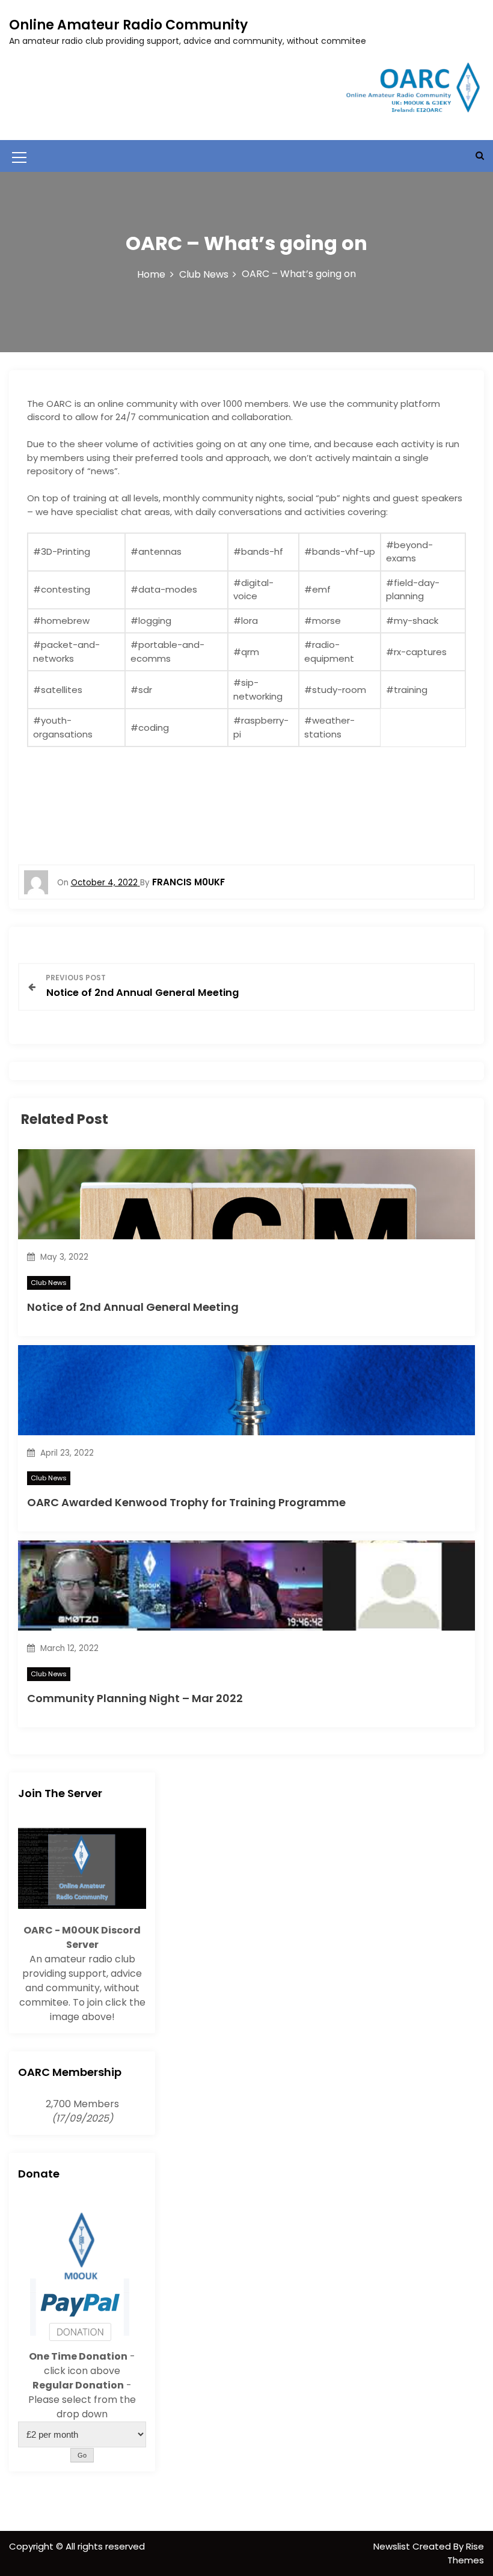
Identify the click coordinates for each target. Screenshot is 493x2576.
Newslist (393, 2546)
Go (82, 2455)
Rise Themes (466, 2553)
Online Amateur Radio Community (128, 25)
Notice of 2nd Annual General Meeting (133, 1307)
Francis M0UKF (188, 882)
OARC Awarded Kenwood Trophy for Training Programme (186, 1502)
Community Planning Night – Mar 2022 (135, 1698)
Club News (49, 1283)
